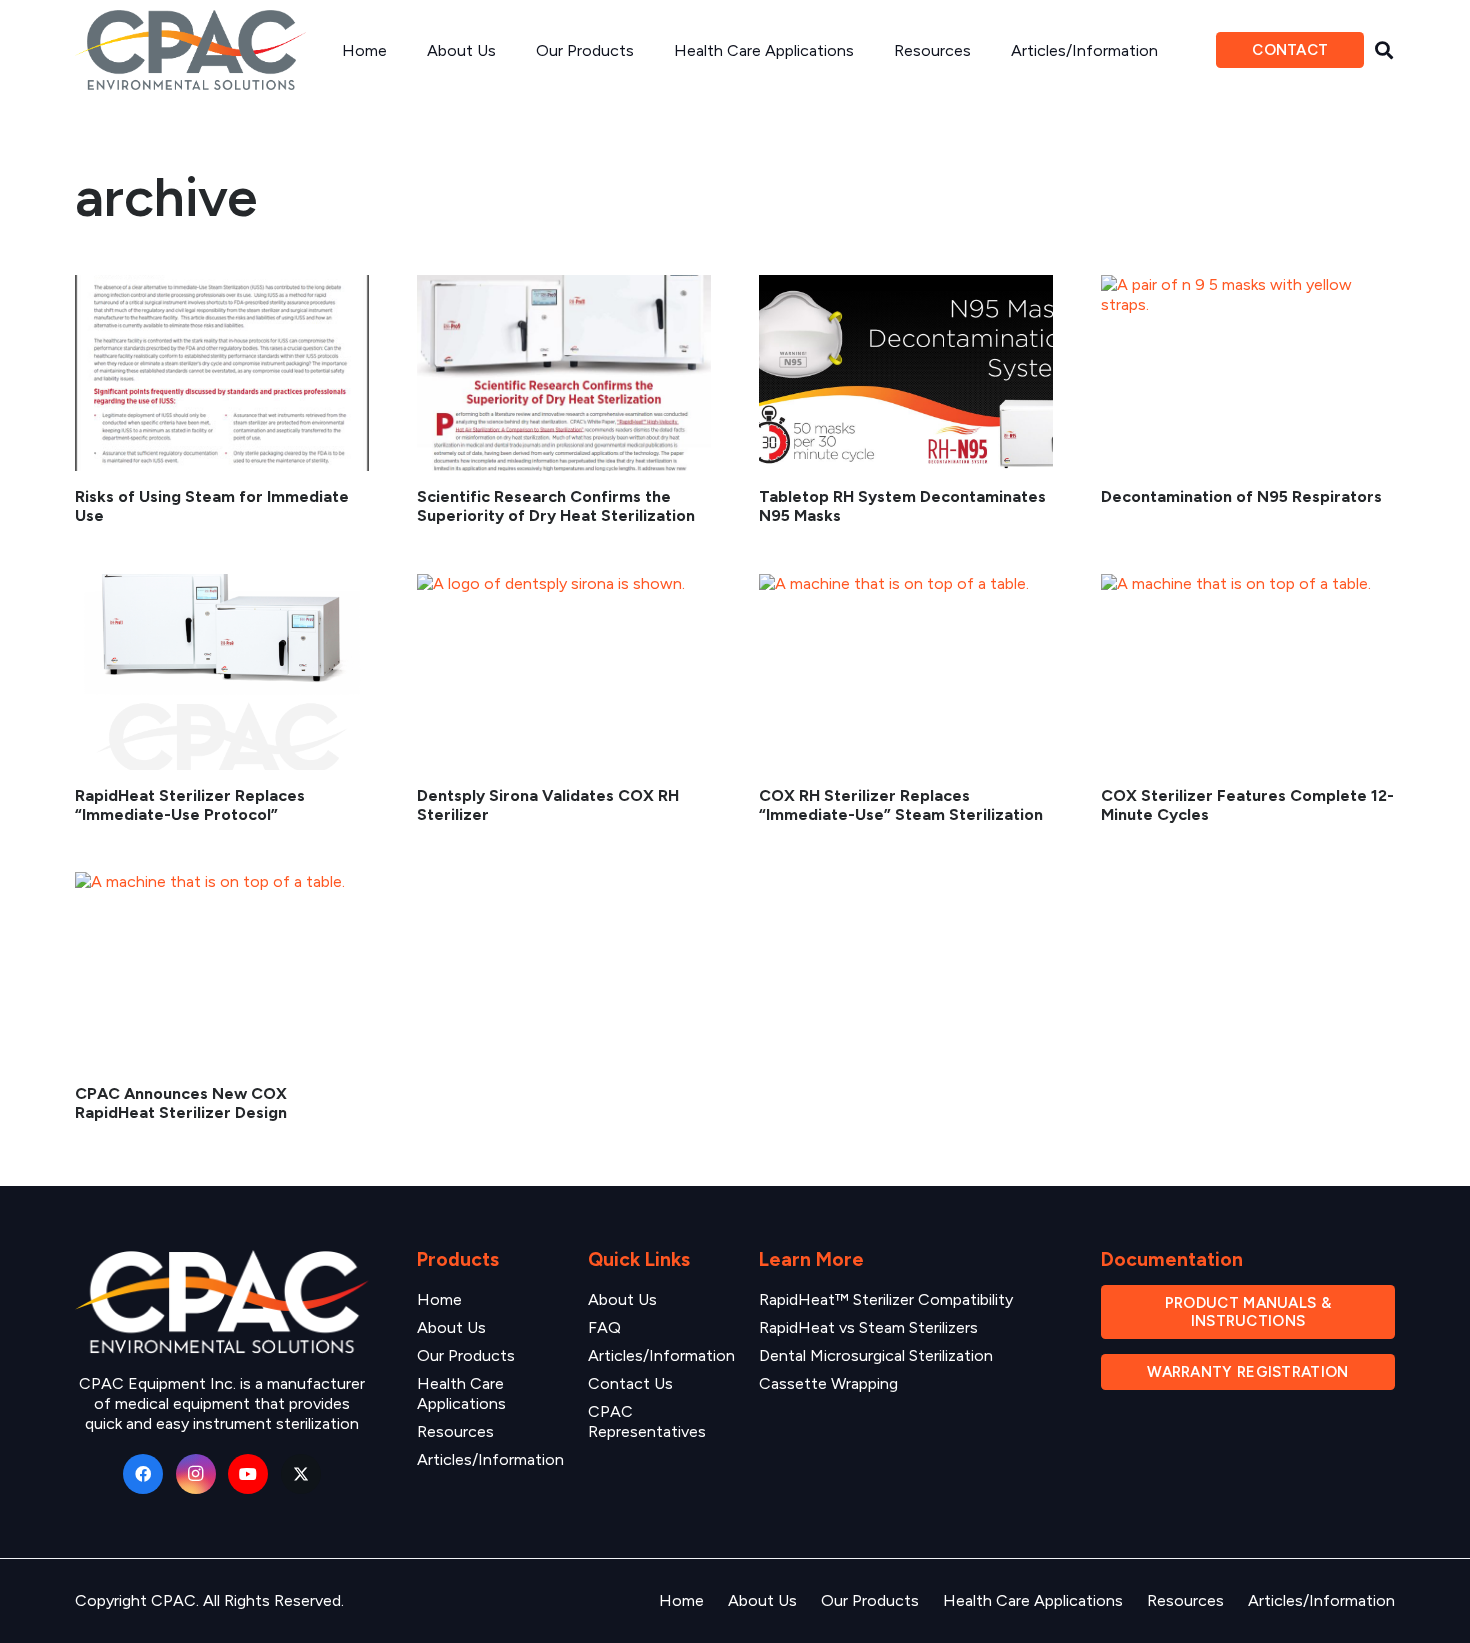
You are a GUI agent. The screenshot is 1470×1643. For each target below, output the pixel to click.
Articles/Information (490, 1459)
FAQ (604, 1327)
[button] (1384, 50)
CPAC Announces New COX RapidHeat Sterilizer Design (181, 1103)
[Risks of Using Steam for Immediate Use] (222, 373)
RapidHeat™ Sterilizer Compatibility (886, 1299)
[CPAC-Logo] (190, 50)
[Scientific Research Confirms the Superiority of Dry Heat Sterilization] (564, 373)
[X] (301, 1474)
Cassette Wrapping (828, 1383)
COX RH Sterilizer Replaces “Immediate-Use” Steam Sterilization (901, 805)
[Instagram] (196, 1474)
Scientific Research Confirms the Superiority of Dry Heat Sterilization (556, 506)
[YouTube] (248, 1474)
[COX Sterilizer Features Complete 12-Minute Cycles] (1248, 672)
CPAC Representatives (647, 1421)
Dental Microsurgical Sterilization (876, 1355)
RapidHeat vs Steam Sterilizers (868, 1327)
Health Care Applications (461, 1393)
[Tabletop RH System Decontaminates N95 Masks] (906, 373)
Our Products (466, 1355)
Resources (455, 1431)
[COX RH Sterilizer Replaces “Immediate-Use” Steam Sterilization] (906, 672)
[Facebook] (143, 1474)
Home (439, 1299)
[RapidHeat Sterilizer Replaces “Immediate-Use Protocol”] (222, 672)
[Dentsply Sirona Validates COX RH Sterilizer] (564, 672)
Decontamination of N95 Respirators (1241, 496)
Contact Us (630, 1383)
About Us (451, 1327)
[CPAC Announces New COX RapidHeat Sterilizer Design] (222, 970)
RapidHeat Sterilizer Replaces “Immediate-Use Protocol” (190, 805)
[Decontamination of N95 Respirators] (1248, 373)
